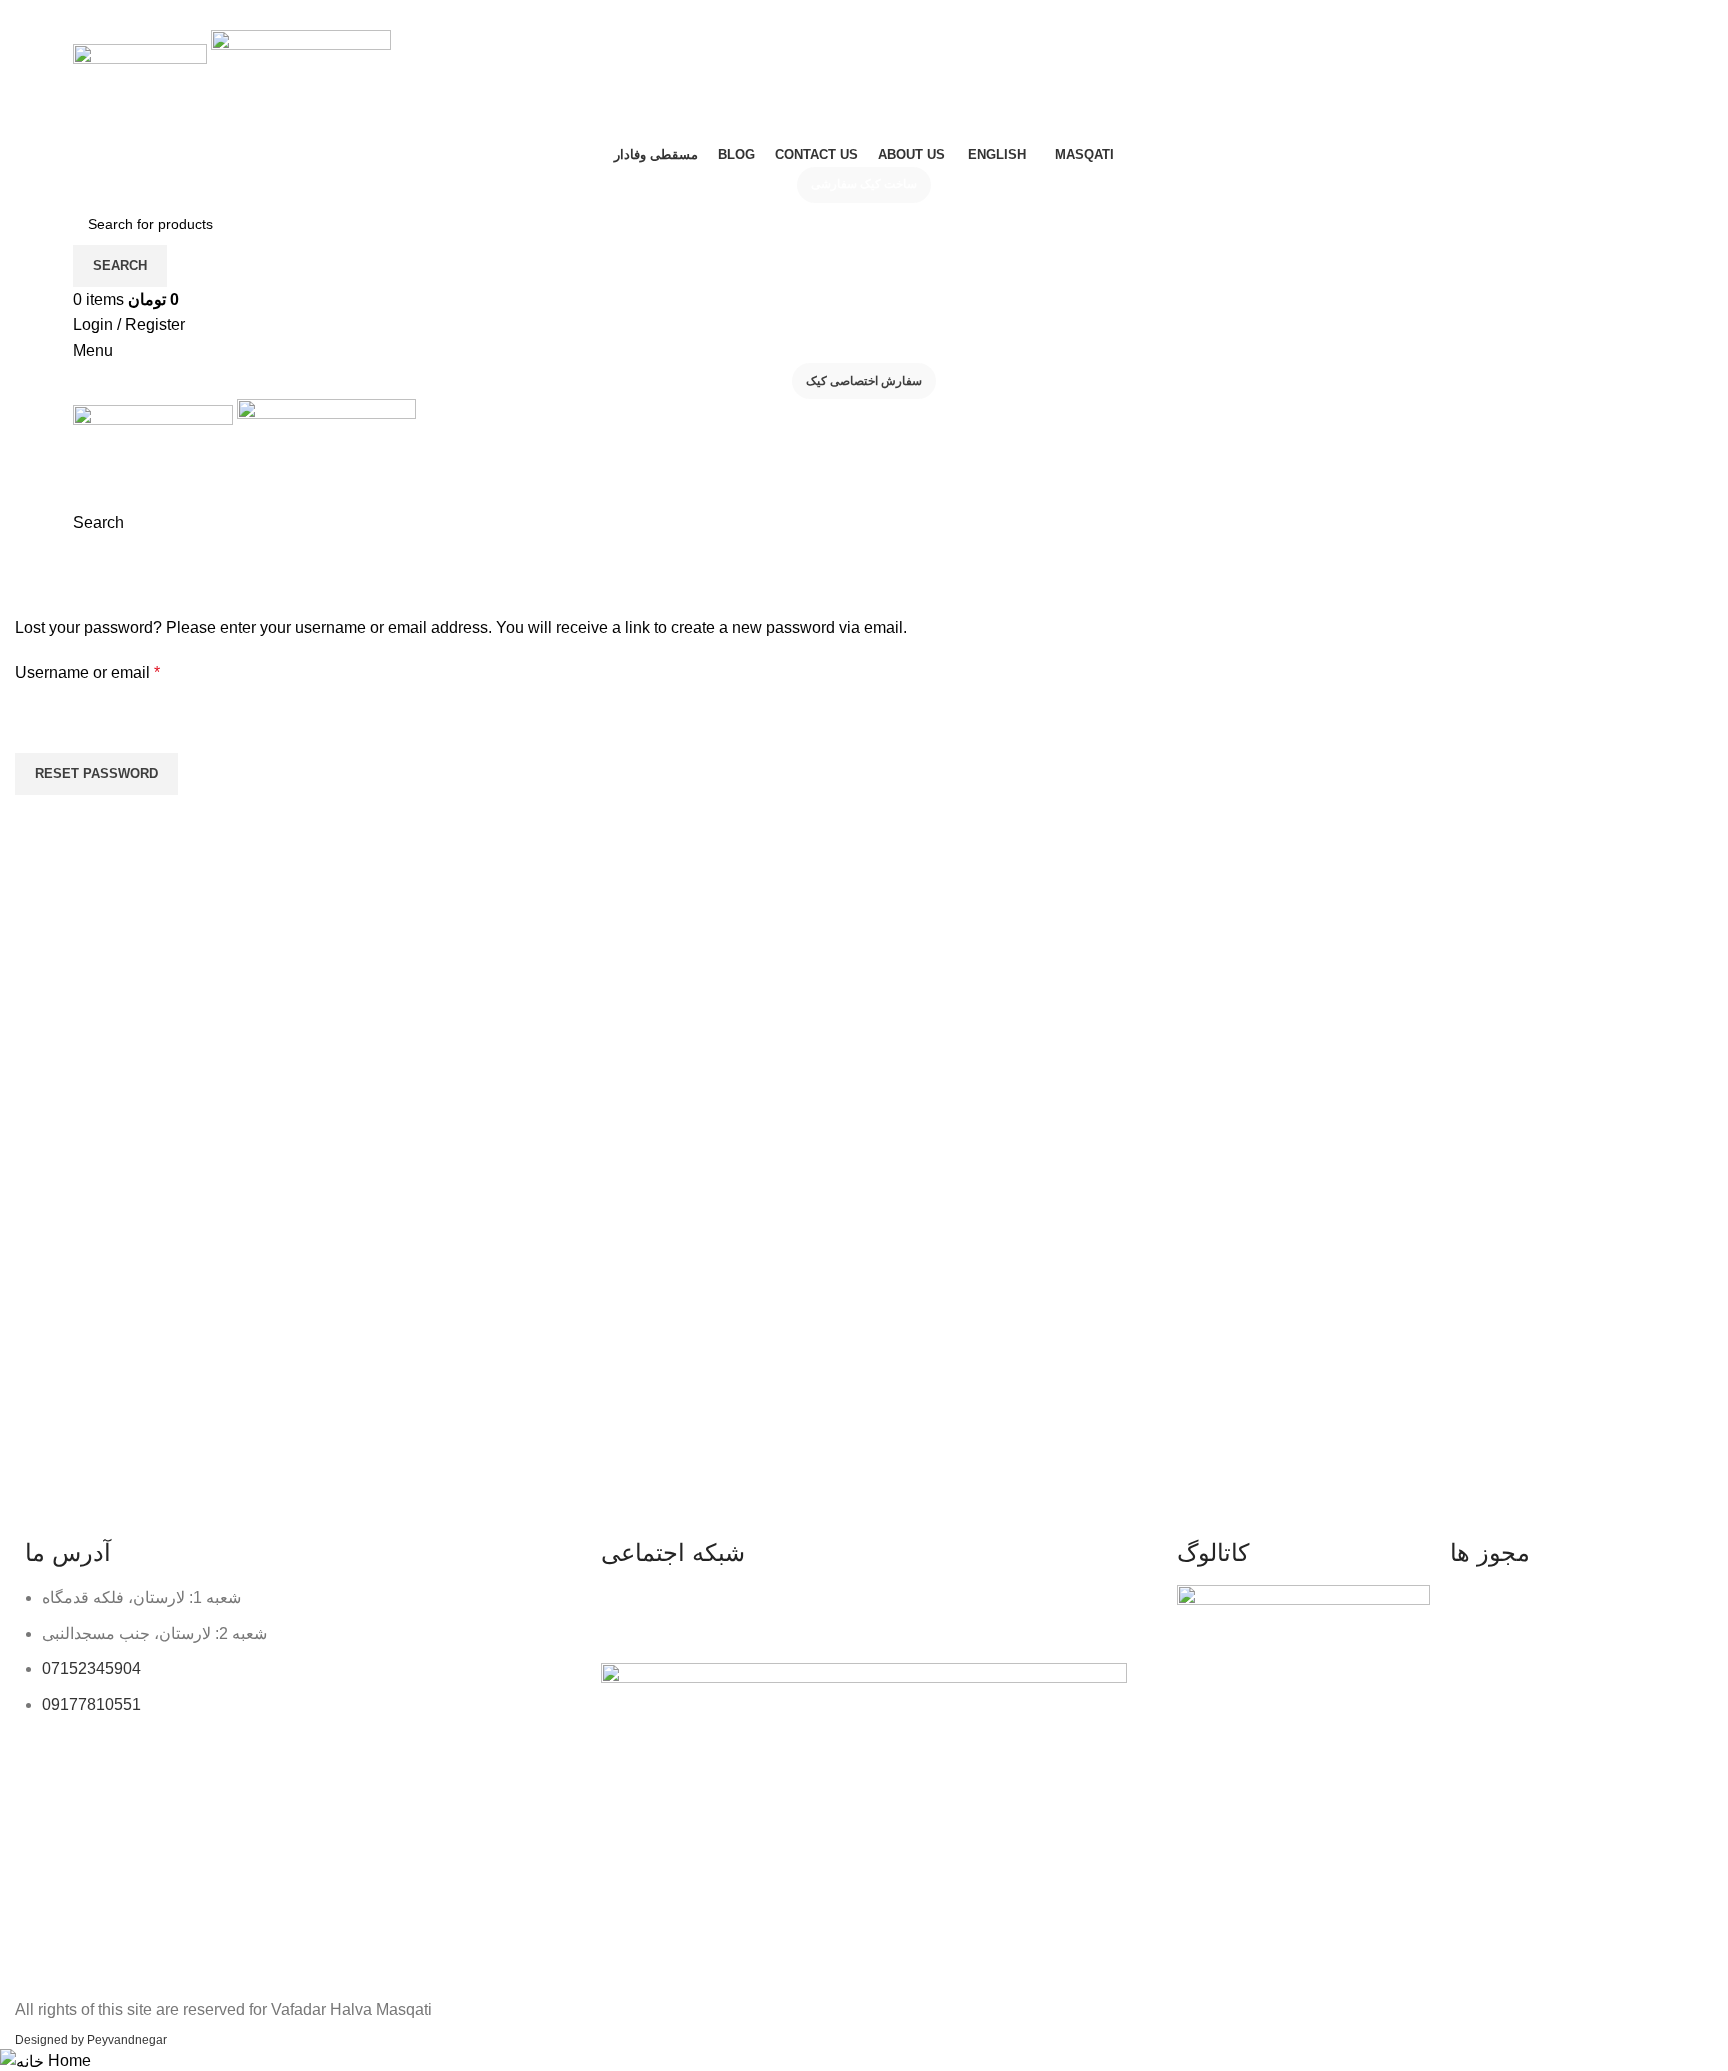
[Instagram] (626, 1610)
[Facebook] (680, 1610)
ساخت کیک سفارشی (864, 184)
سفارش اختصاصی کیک (864, 381)
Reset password (96, 773)
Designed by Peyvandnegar (91, 2040)
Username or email (120, 670)
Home (31, 603)
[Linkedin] (734, 1610)
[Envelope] (788, 1610)
